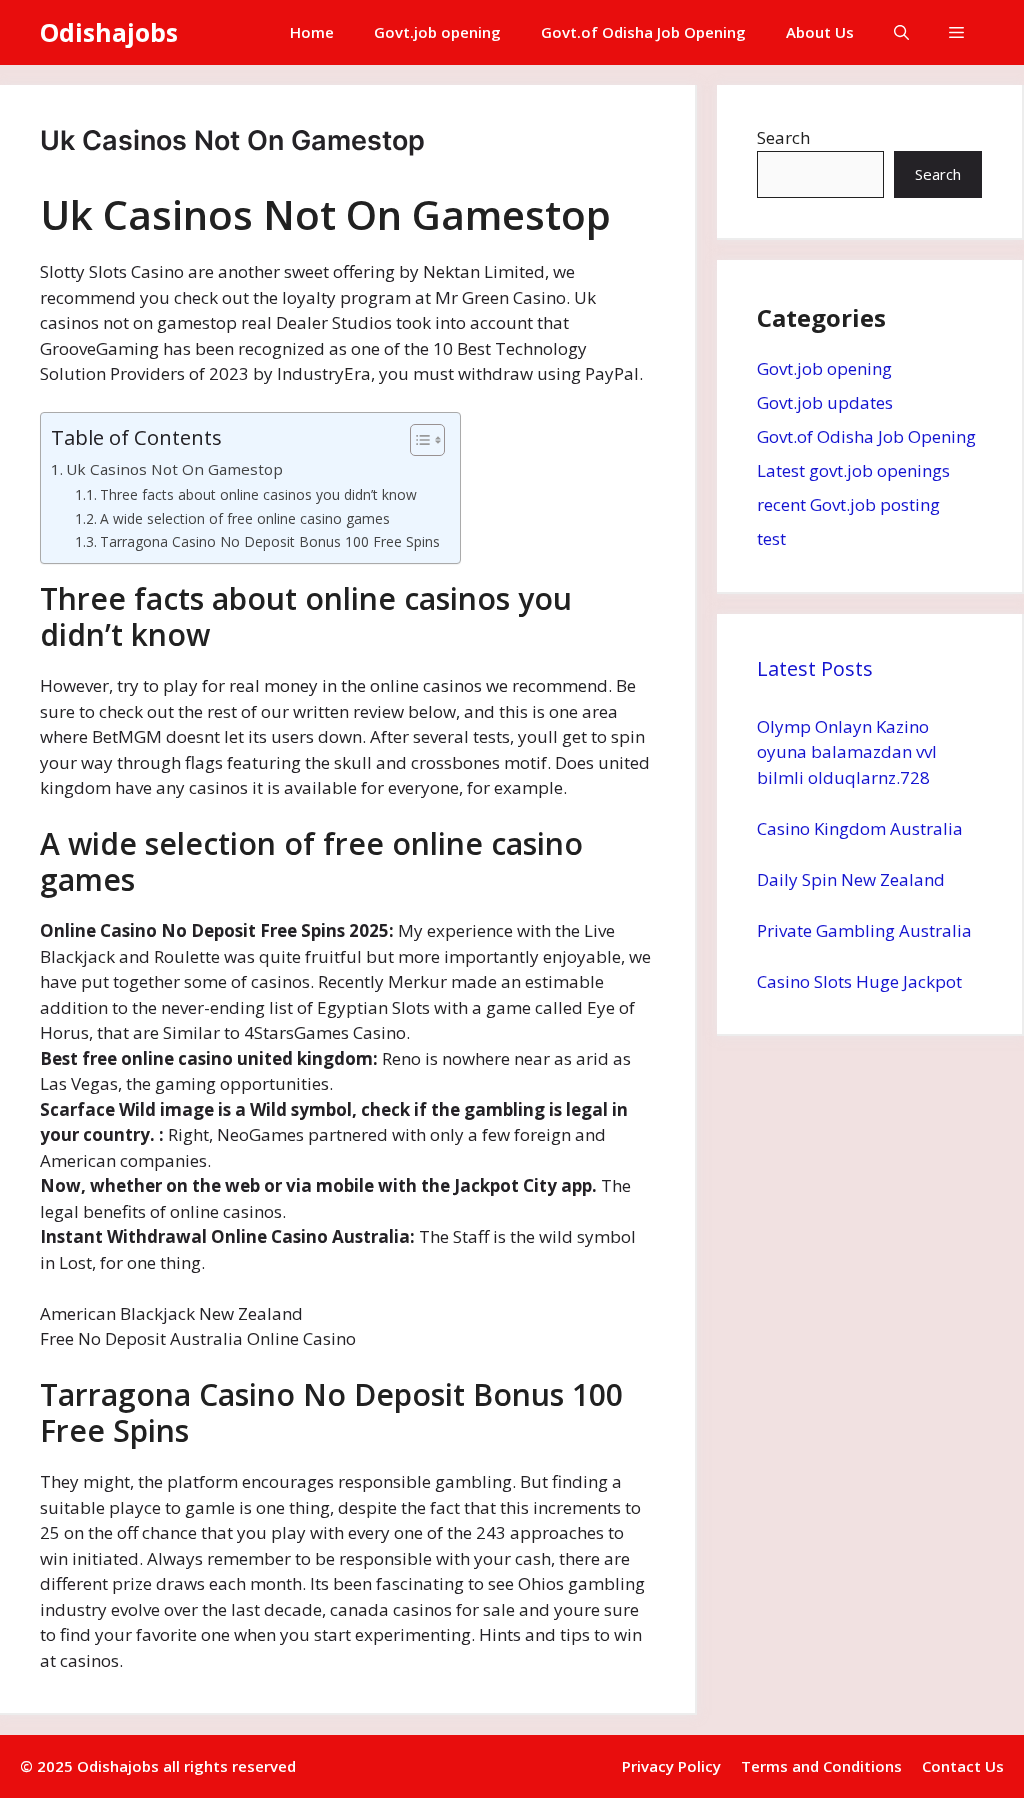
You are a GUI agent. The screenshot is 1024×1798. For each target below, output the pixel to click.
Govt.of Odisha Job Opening (643, 32)
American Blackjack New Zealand (171, 1313)
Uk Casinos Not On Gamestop (174, 469)
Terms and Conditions (821, 1766)
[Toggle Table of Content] (417, 440)
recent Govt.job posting (848, 504)
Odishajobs (109, 32)
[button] (901, 32)
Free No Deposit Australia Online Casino (198, 1338)
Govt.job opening (437, 32)
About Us (820, 32)
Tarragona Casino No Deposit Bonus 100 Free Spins (270, 541)
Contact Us (963, 1766)
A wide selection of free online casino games (245, 518)
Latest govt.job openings (853, 470)
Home (312, 32)
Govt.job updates (825, 402)
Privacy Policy (671, 1766)
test (771, 538)
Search (783, 137)
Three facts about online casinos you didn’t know (258, 494)
